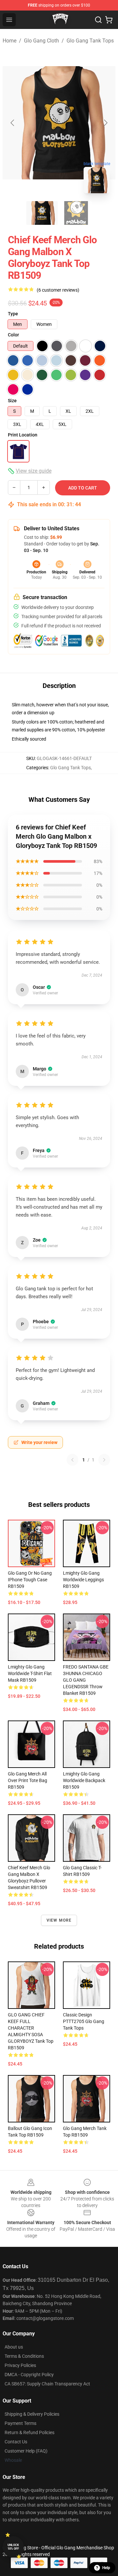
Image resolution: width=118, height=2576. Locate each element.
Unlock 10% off (13, 2547)
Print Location (23, 435)
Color (13, 335)
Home (10, 41)
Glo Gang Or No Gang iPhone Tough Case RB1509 (30, 1580)
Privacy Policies (20, 2365)
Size (12, 401)
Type (13, 314)
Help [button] (106, 2568)
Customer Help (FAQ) (26, 2451)
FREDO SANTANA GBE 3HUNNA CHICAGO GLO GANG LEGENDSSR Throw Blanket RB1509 (86, 1680)
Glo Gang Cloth (41, 41)
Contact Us (16, 2442)
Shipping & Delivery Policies (32, 2414)
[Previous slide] (13, 123)
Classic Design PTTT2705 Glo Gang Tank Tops (84, 2021)
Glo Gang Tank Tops (90, 41)
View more (59, 1920)
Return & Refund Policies (29, 2432)
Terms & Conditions (24, 2356)
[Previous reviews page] (72, 1460)
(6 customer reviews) (58, 290)
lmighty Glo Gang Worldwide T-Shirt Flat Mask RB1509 (30, 1673)
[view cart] (109, 20)
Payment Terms (20, 2423)
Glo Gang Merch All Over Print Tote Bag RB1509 (28, 1780)
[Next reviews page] (104, 1460)
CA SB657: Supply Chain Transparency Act (47, 2384)
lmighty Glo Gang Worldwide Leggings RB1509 (83, 1580)
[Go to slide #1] (42, 213)
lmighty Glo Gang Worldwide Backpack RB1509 (84, 1780)
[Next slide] (105, 123)
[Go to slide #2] (76, 213)
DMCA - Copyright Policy (29, 2375)
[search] (98, 20)
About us (14, 2347)
